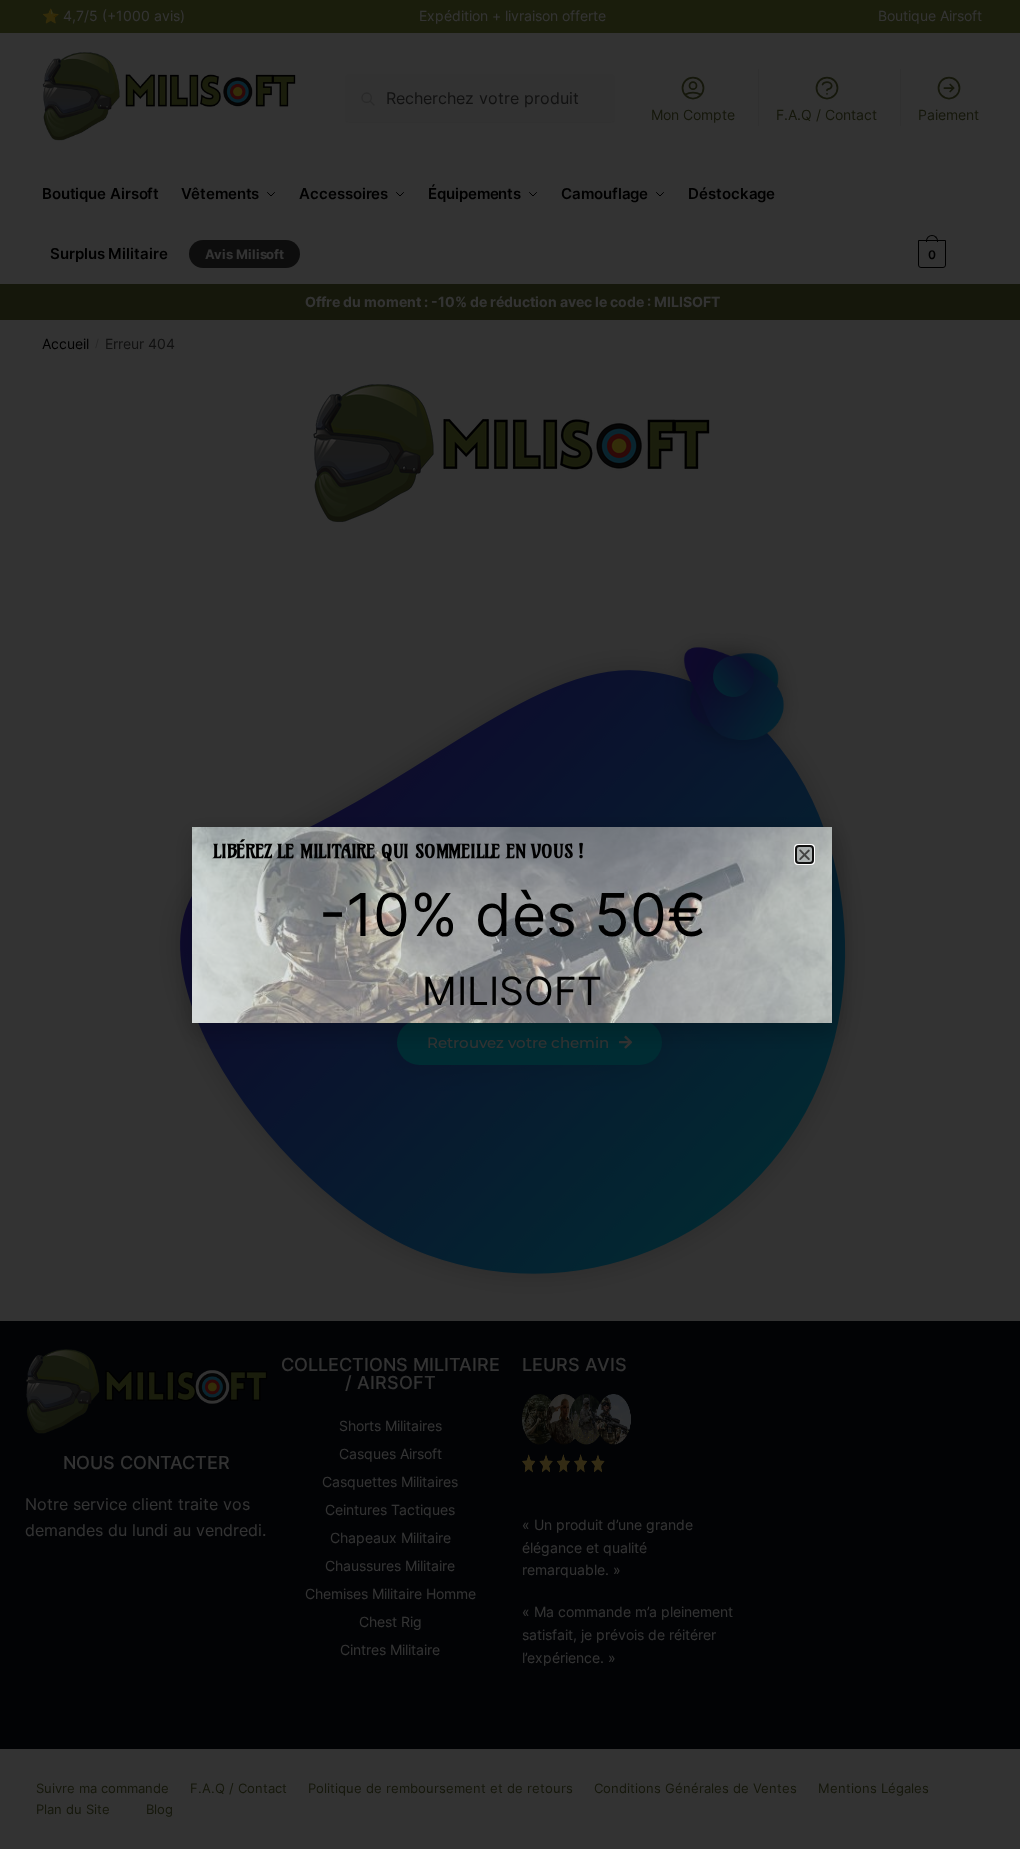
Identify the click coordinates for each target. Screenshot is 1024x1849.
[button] (804, 854)
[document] (512, 924)
